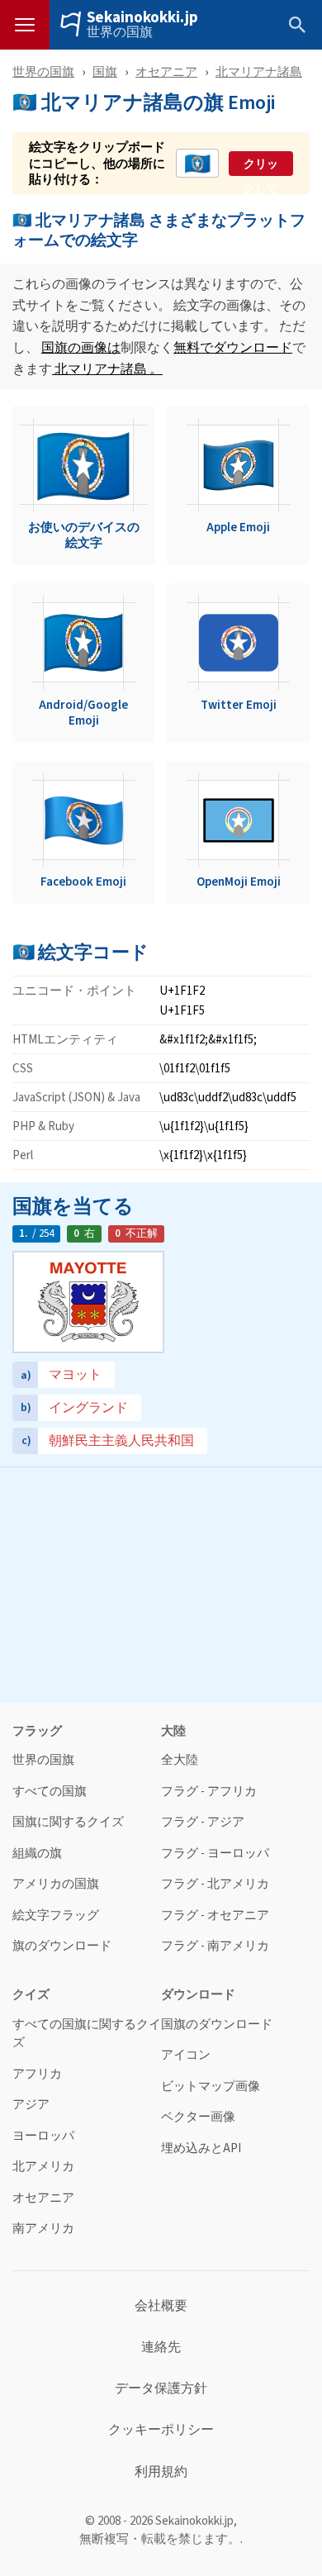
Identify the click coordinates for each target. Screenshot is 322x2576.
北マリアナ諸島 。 (107, 369)
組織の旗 (37, 1854)
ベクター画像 (198, 2117)
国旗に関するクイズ (68, 1822)
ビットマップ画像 (211, 2086)
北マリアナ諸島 (259, 71)
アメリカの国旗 (56, 1884)
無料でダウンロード (233, 347)
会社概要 (161, 2306)
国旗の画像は (81, 347)
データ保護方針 (161, 2388)
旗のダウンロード (62, 1946)
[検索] (297, 25)
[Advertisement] (161, 1583)
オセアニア (166, 71)
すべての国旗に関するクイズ (87, 2034)
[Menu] (25, 25)
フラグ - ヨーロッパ (215, 1854)
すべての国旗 (50, 1792)
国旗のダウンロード (217, 2025)
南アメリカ (43, 2229)
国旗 (105, 71)
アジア (31, 2105)
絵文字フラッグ (56, 1915)
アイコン (186, 2055)
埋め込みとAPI (201, 2148)
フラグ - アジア (203, 1822)
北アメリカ (43, 2167)
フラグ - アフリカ (209, 1792)
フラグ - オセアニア (215, 1915)
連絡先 (161, 2347)
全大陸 (180, 1760)
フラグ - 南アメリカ (215, 1946)
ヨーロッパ (43, 2136)
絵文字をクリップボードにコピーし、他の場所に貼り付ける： (97, 163)
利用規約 (161, 2472)
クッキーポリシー (161, 2430)
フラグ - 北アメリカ (215, 1884)
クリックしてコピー (261, 164)
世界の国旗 (120, 32)
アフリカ (37, 2074)
